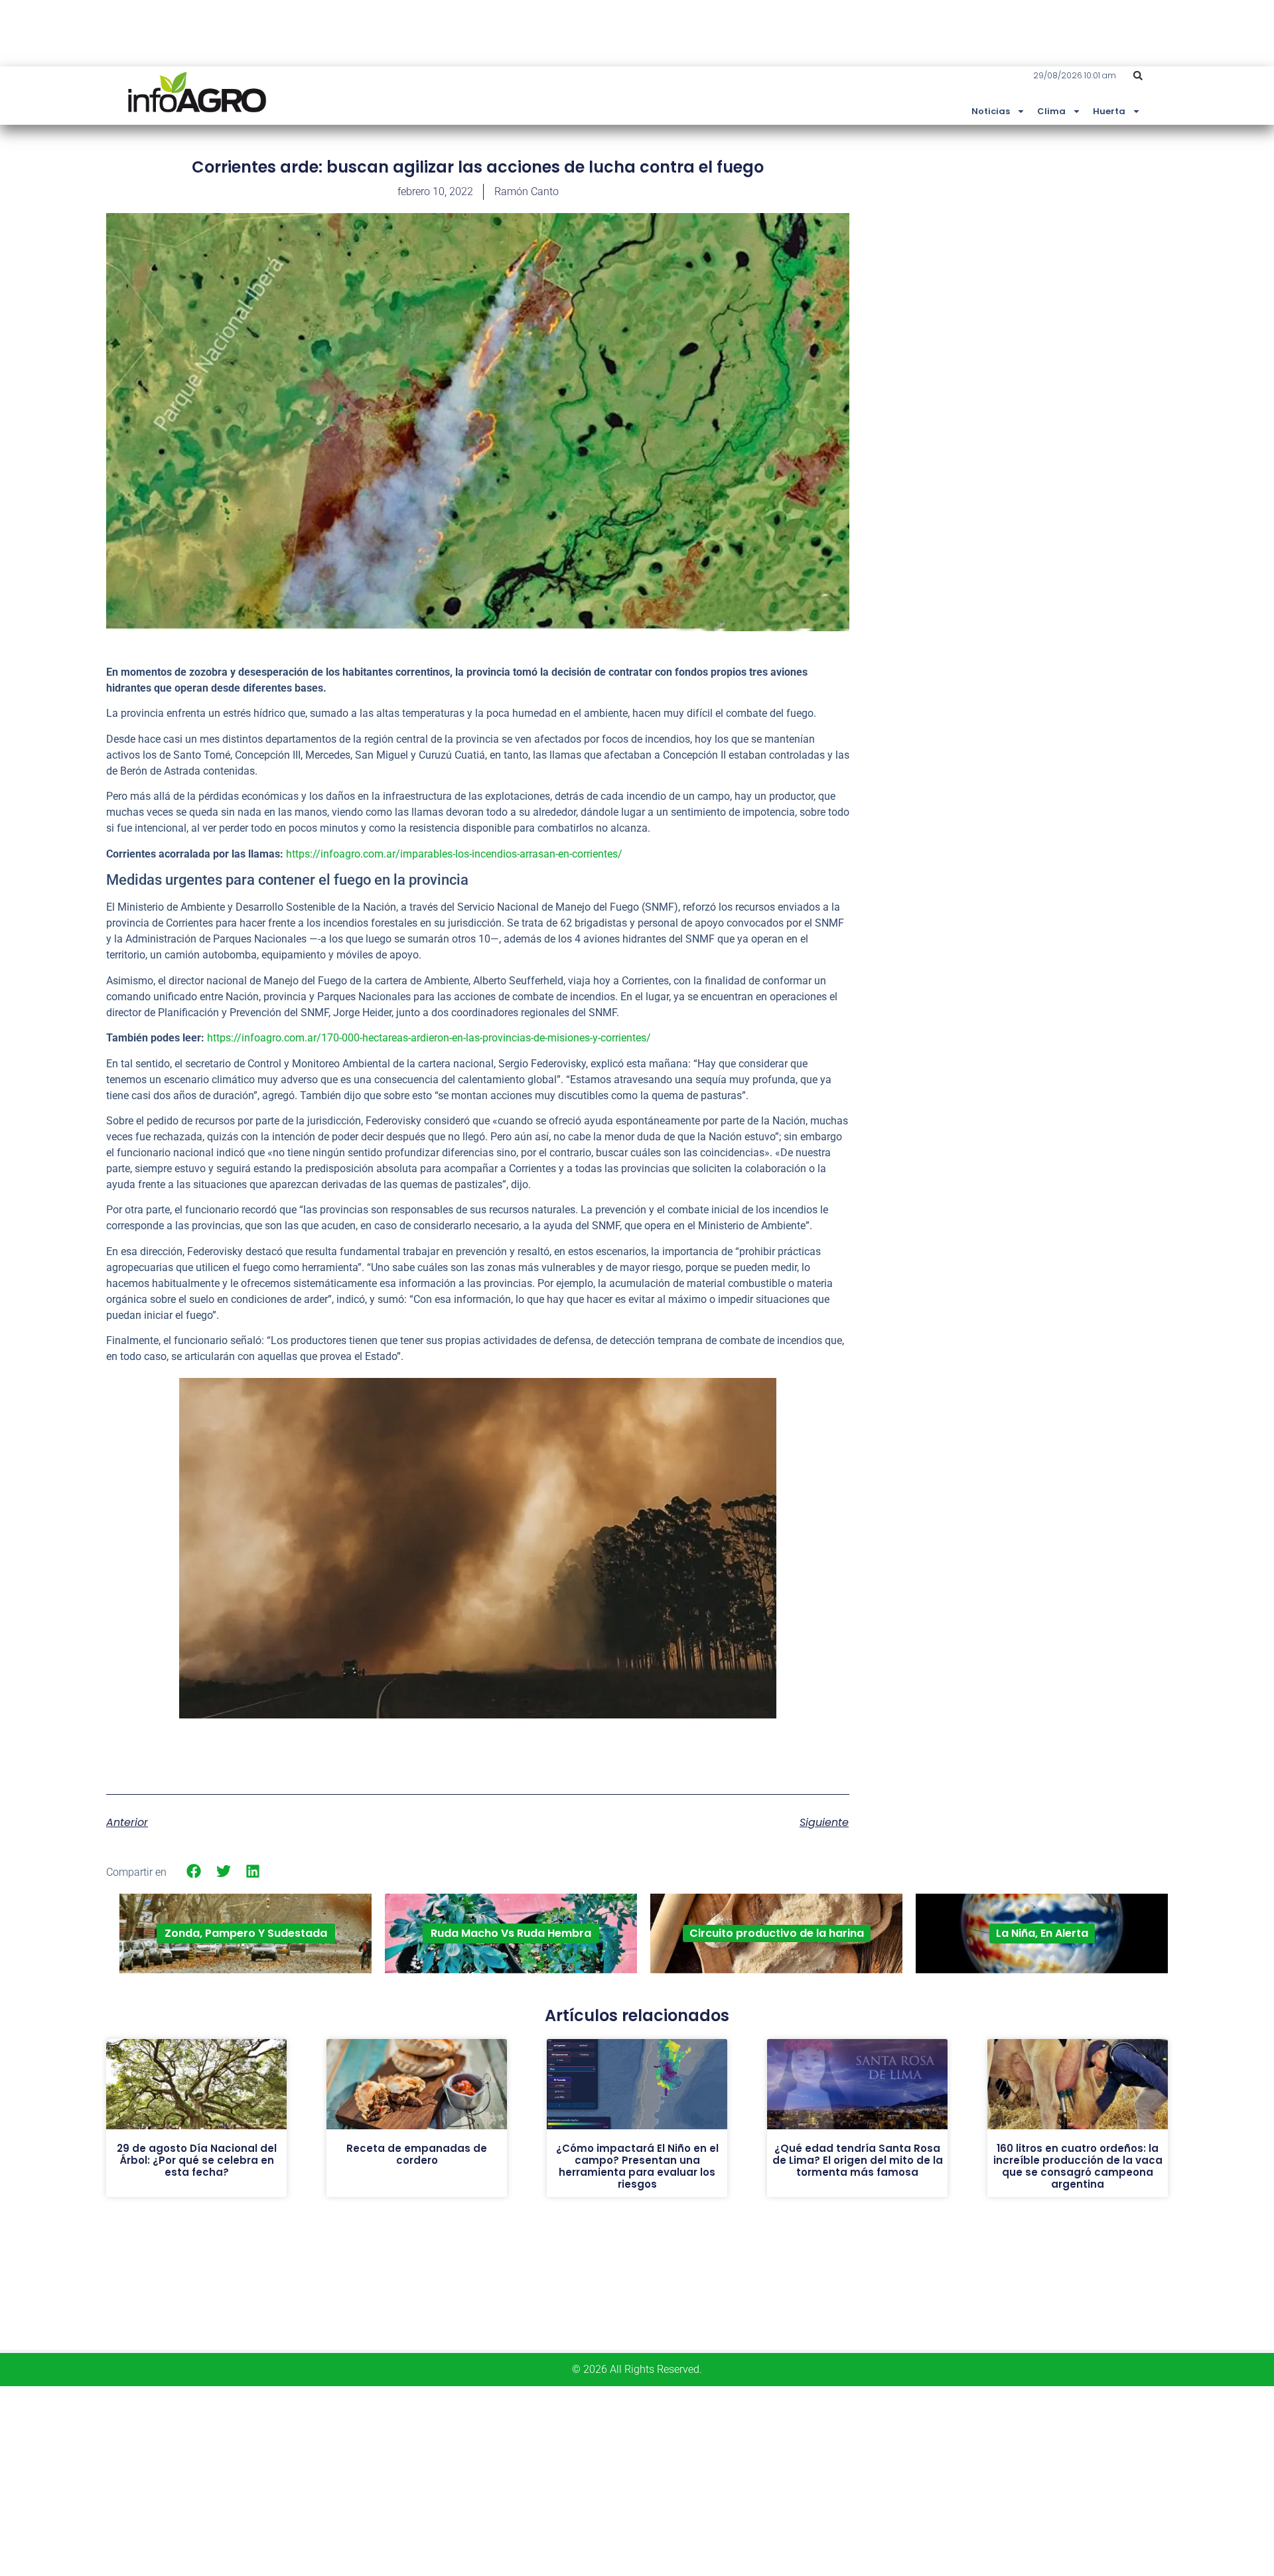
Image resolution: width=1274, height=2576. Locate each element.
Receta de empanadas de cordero (417, 2154)
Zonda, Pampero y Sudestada (246, 1933)
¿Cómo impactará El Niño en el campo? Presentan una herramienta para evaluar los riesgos (637, 2166)
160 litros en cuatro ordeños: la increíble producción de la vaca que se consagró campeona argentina (1078, 2166)
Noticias (991, 111)
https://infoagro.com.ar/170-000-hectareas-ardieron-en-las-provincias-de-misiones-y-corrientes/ (429, 1038)
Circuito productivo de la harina (777, 1933)
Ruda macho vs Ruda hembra (511, 1933)
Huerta (1109, 111)
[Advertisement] (1068, 254)
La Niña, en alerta (1042, 1933)
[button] (1138, 76)
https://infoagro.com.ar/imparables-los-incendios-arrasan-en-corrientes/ (454, 854)
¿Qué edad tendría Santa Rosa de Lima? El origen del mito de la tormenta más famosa (858, 2160)
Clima (1051, 111)
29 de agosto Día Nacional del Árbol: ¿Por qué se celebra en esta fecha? (197, 2160)
